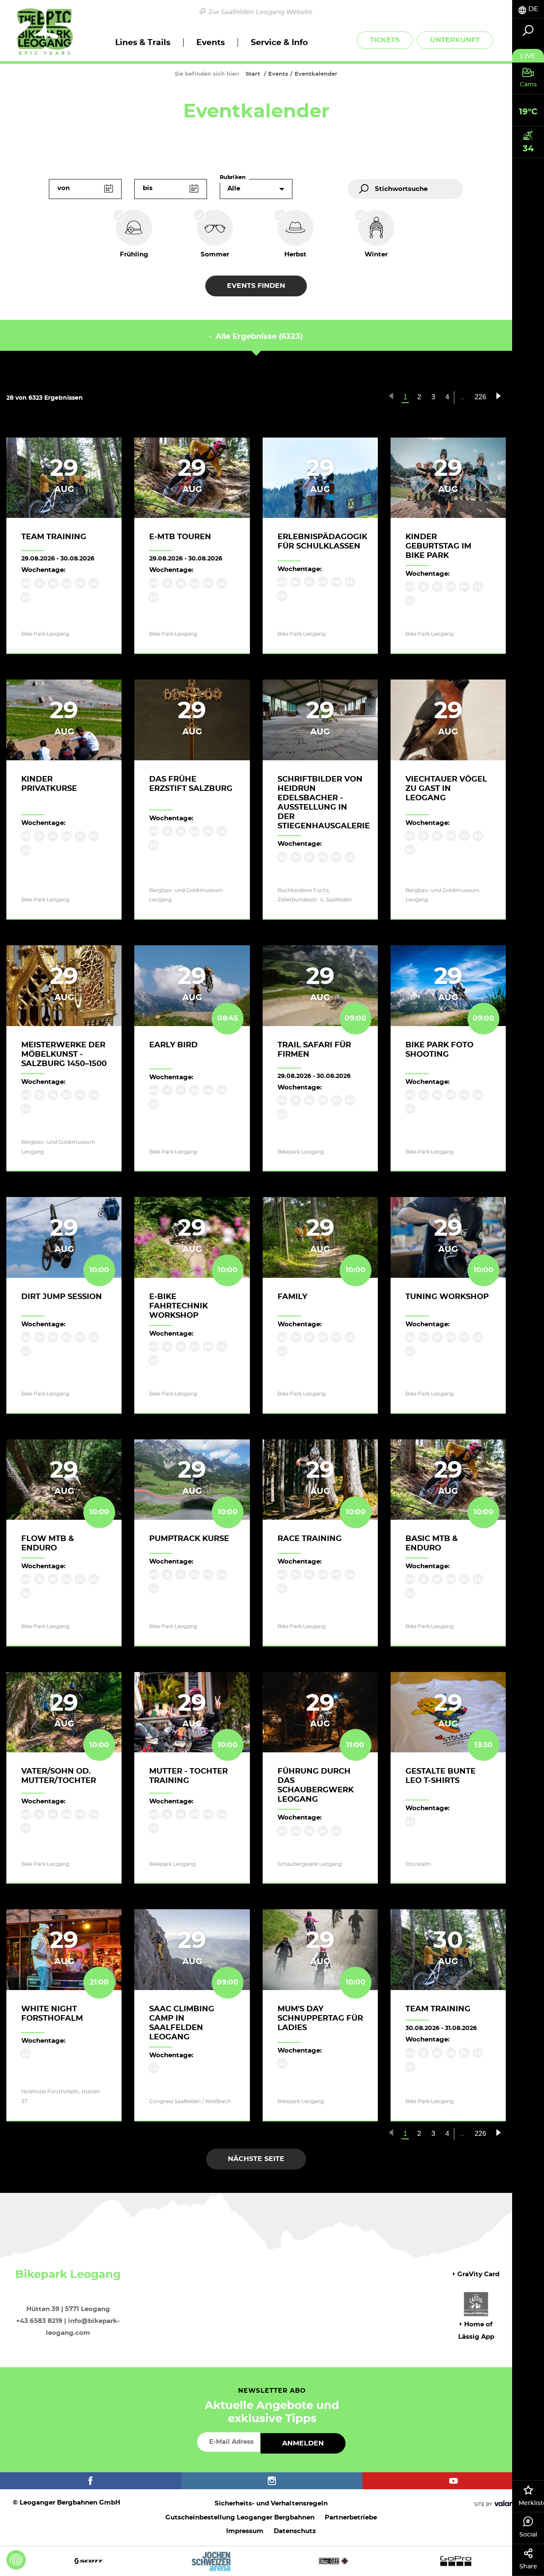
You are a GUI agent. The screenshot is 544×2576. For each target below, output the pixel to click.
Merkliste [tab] (531, 2503)
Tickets (385, 40)
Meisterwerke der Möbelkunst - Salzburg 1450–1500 (64, 1055)
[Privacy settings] (16, 2560)
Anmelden (303, 2443)
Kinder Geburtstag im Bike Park (438, 546)
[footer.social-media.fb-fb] (91, 2481)
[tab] (528, 9)
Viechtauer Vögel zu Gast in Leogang (446, 789)
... (462, 397)
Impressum (245, 2531)
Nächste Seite (256, 2159)
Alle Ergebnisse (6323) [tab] (258, 337)
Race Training (310, 1539)
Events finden (256, 286)
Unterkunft (455, 40)
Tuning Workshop (447, 1297)
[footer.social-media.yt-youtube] (453, 2481)
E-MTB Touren (180, 537)
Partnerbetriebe (351, 2518)
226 (480, 397)
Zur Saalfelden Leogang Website (260, 12)
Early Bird (173, 1045)
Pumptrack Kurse (189, 1539)
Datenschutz (295, 2531)
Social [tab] (528, 2535)
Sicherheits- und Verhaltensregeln (271, 2503)
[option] (272, 2561)
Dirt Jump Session (62, 1297)
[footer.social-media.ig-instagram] (272, 2481)
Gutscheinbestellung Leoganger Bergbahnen (240, 2518)
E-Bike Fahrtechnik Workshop (178, 1306)
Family (292, 1297)
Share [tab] (528, 2567)
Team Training (54, 537)
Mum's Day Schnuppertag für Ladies (320, 2019)
